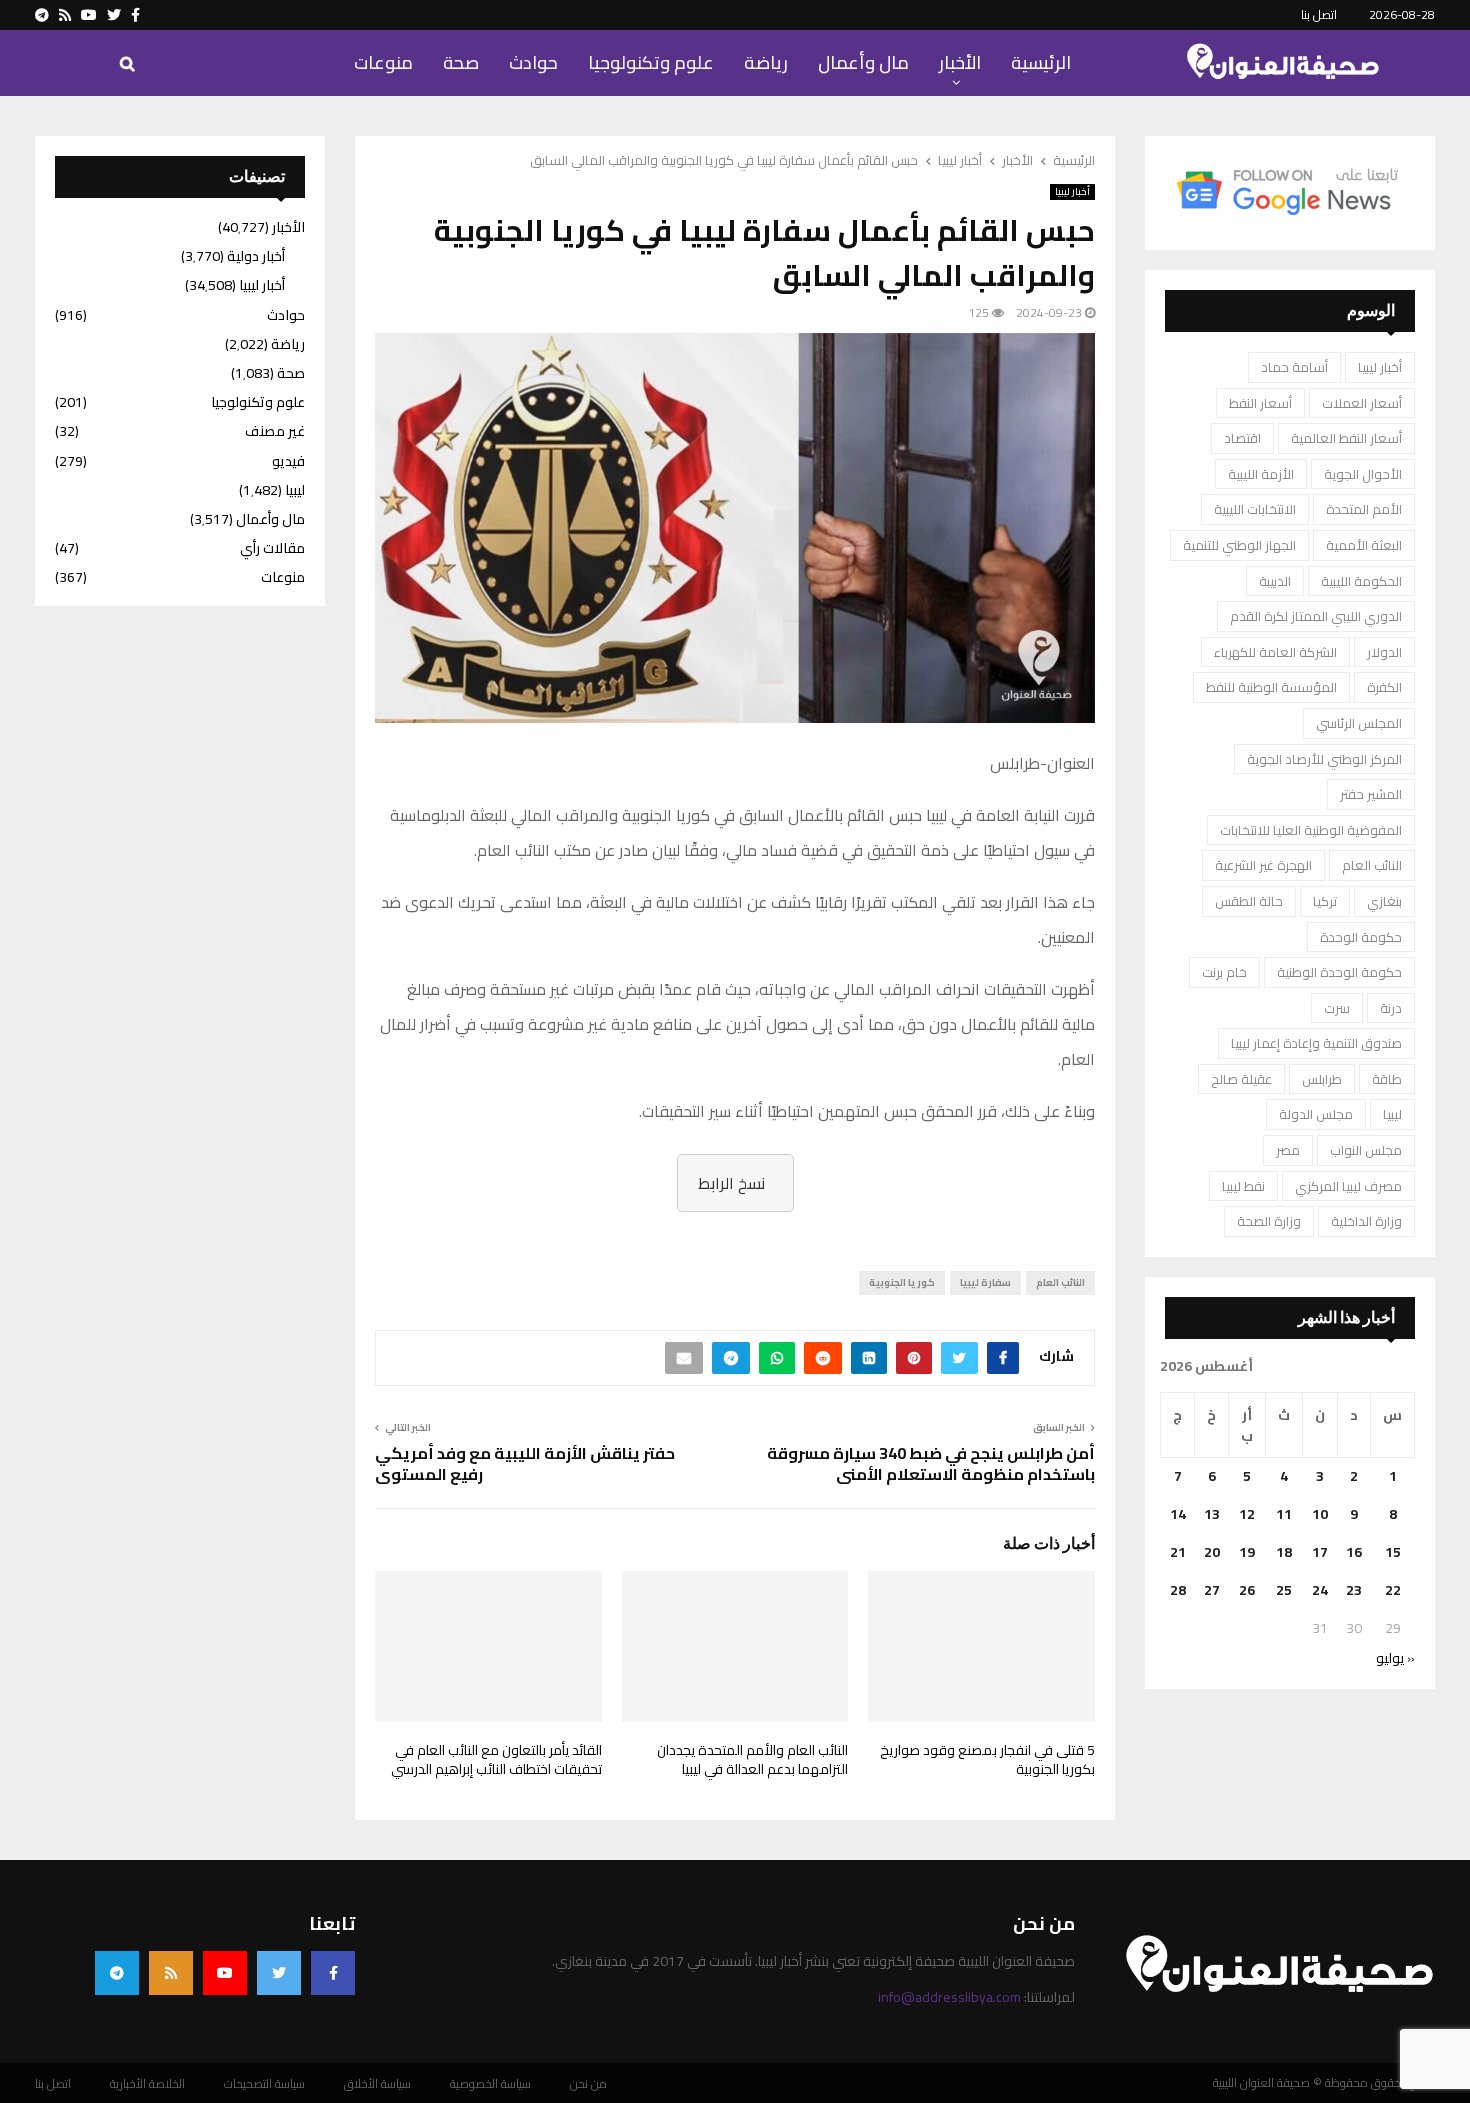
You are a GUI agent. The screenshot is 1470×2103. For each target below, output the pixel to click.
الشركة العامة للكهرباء (1275, 652)
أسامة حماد (1294, 367)
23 (1354, 1590)
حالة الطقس (1249, 901)
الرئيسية (1041, 62)
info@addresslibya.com (949, 1997)
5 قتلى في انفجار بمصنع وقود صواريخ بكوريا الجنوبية (987, 1760)
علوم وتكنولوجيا (651, 62)
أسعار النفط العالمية (1346, 438)
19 (1247, 1552)
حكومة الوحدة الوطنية (1339, 972)
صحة (461, 62)
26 (1247, 1590)
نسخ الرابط (731, 1183)
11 (1284, 1514)
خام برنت (1224, 972)
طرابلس (1322, 1079)
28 (1178, 1590)
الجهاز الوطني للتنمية (1239, 545)
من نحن (588, 2084)
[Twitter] (279, 1973)
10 (1320, 1514)
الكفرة (1384, 687)
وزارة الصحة (1269, 1221)
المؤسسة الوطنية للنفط (1271, 687)
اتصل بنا (1319, 14)
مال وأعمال (863, 62)
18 (1284, 1552)
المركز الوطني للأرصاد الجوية (1324, 759)
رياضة (766, 62)
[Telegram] (117, 1973)
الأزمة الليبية (1261, 474)
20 (1212, 1552)
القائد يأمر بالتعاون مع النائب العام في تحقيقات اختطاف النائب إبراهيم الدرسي (496, 1760)
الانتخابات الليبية (1255, 509)
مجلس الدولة (1316, 1114)
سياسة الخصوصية (490, 2084)
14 (1178, 1514)
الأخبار (960, 62)
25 (1284, 1590)
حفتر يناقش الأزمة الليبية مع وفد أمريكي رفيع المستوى (525, 1463)
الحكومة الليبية (1361, 581)
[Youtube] (225, 1973)
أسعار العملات (1362, 403)
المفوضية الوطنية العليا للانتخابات (1311, 830)
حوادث (533, 62)
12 (1247, 1514)
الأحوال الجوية (1363, 474)
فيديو (288, 461)
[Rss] (171, 1973)
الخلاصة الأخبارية (147, 2084)
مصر (1288, 1150)
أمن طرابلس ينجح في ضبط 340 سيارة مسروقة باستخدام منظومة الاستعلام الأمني (931, 1463)
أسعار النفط (1260, 403)
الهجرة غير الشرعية (1263, 865)
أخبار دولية (256, 256)
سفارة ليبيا (985, 1282)
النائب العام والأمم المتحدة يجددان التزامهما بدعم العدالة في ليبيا (752, 1760)
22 (1393, 1590)
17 (1320, 1552)
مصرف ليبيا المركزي (1348, 1186)
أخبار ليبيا (1072, 192)
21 (1178, 1552)
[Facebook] (333, 1973)
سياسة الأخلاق (377, 2084)
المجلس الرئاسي (1359, 723)
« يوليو (1395, 1658)
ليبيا (1392, 1114)
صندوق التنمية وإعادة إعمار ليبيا (1316, 1043)
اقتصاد (1242, 438)
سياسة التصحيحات (264, 2084)
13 (1212, 1514)
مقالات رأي (272, 548)
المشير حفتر (1371, 794)
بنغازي (1384, 901)
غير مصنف (275, 431)
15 (1393, 1552)
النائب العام (1060, 1282)
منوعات (383, 62)
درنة (1391, 1008)
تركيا (1325, 901)
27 (1212, 1590)
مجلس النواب (1366, 1150)
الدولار (1384, 652)
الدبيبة (1275, 581)
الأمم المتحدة (1364, 509)
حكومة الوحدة (1361, 937)
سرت (1337, 1008)
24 (1320, 1590)
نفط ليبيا (1243, 1186)
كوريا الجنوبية (902, 1282)
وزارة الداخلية (1366, 1221)
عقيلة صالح (1241, 1079)
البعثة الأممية (1364, 545)
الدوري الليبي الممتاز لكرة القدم (1316, 616)
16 (1354, 1552)
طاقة (1387, 1079)
